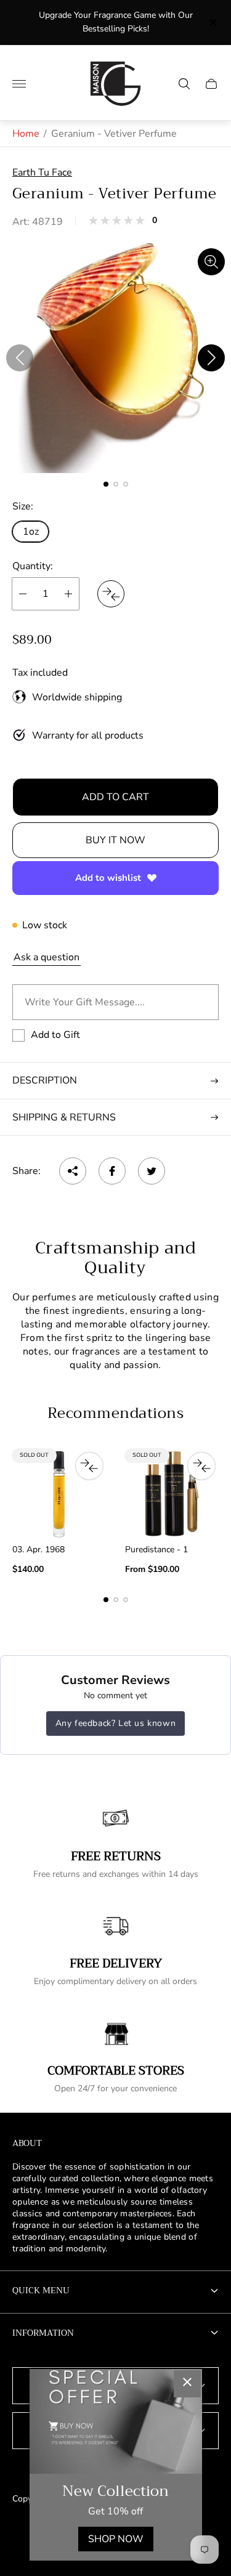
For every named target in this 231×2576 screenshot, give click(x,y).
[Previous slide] (20, 358)
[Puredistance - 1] (172, 1494)
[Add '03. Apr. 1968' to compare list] (89, 1466)
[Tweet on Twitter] (152, 1171)
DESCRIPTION (45, 1080)
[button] (106, 484)
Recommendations (115, 1413)
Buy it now (115, 840)
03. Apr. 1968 (38, 1550)
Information (43, 2333)
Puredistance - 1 (156, 1550)
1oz (31, 532)
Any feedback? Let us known (116, 1723)
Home (26, 134)
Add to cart (115, 797)
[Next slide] (211, 358)
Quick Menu (41, 2290)
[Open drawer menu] (19, 84)
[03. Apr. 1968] (59, 1494)
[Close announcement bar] (212, 22)
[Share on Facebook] (112, 1171)
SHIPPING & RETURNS (64, 1117)
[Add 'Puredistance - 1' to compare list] (201, 1466)
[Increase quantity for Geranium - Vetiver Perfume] (68, 594)
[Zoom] (211, 262)
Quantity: (33, 566)
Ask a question (47, 957)
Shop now (116, 2539)
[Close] (187, 2384)
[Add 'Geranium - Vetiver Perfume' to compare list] (111, 594)
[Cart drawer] (211, 84)
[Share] (73, 1171)
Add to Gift (55, 1035)
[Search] (184, 84)
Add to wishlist (108, 878)
